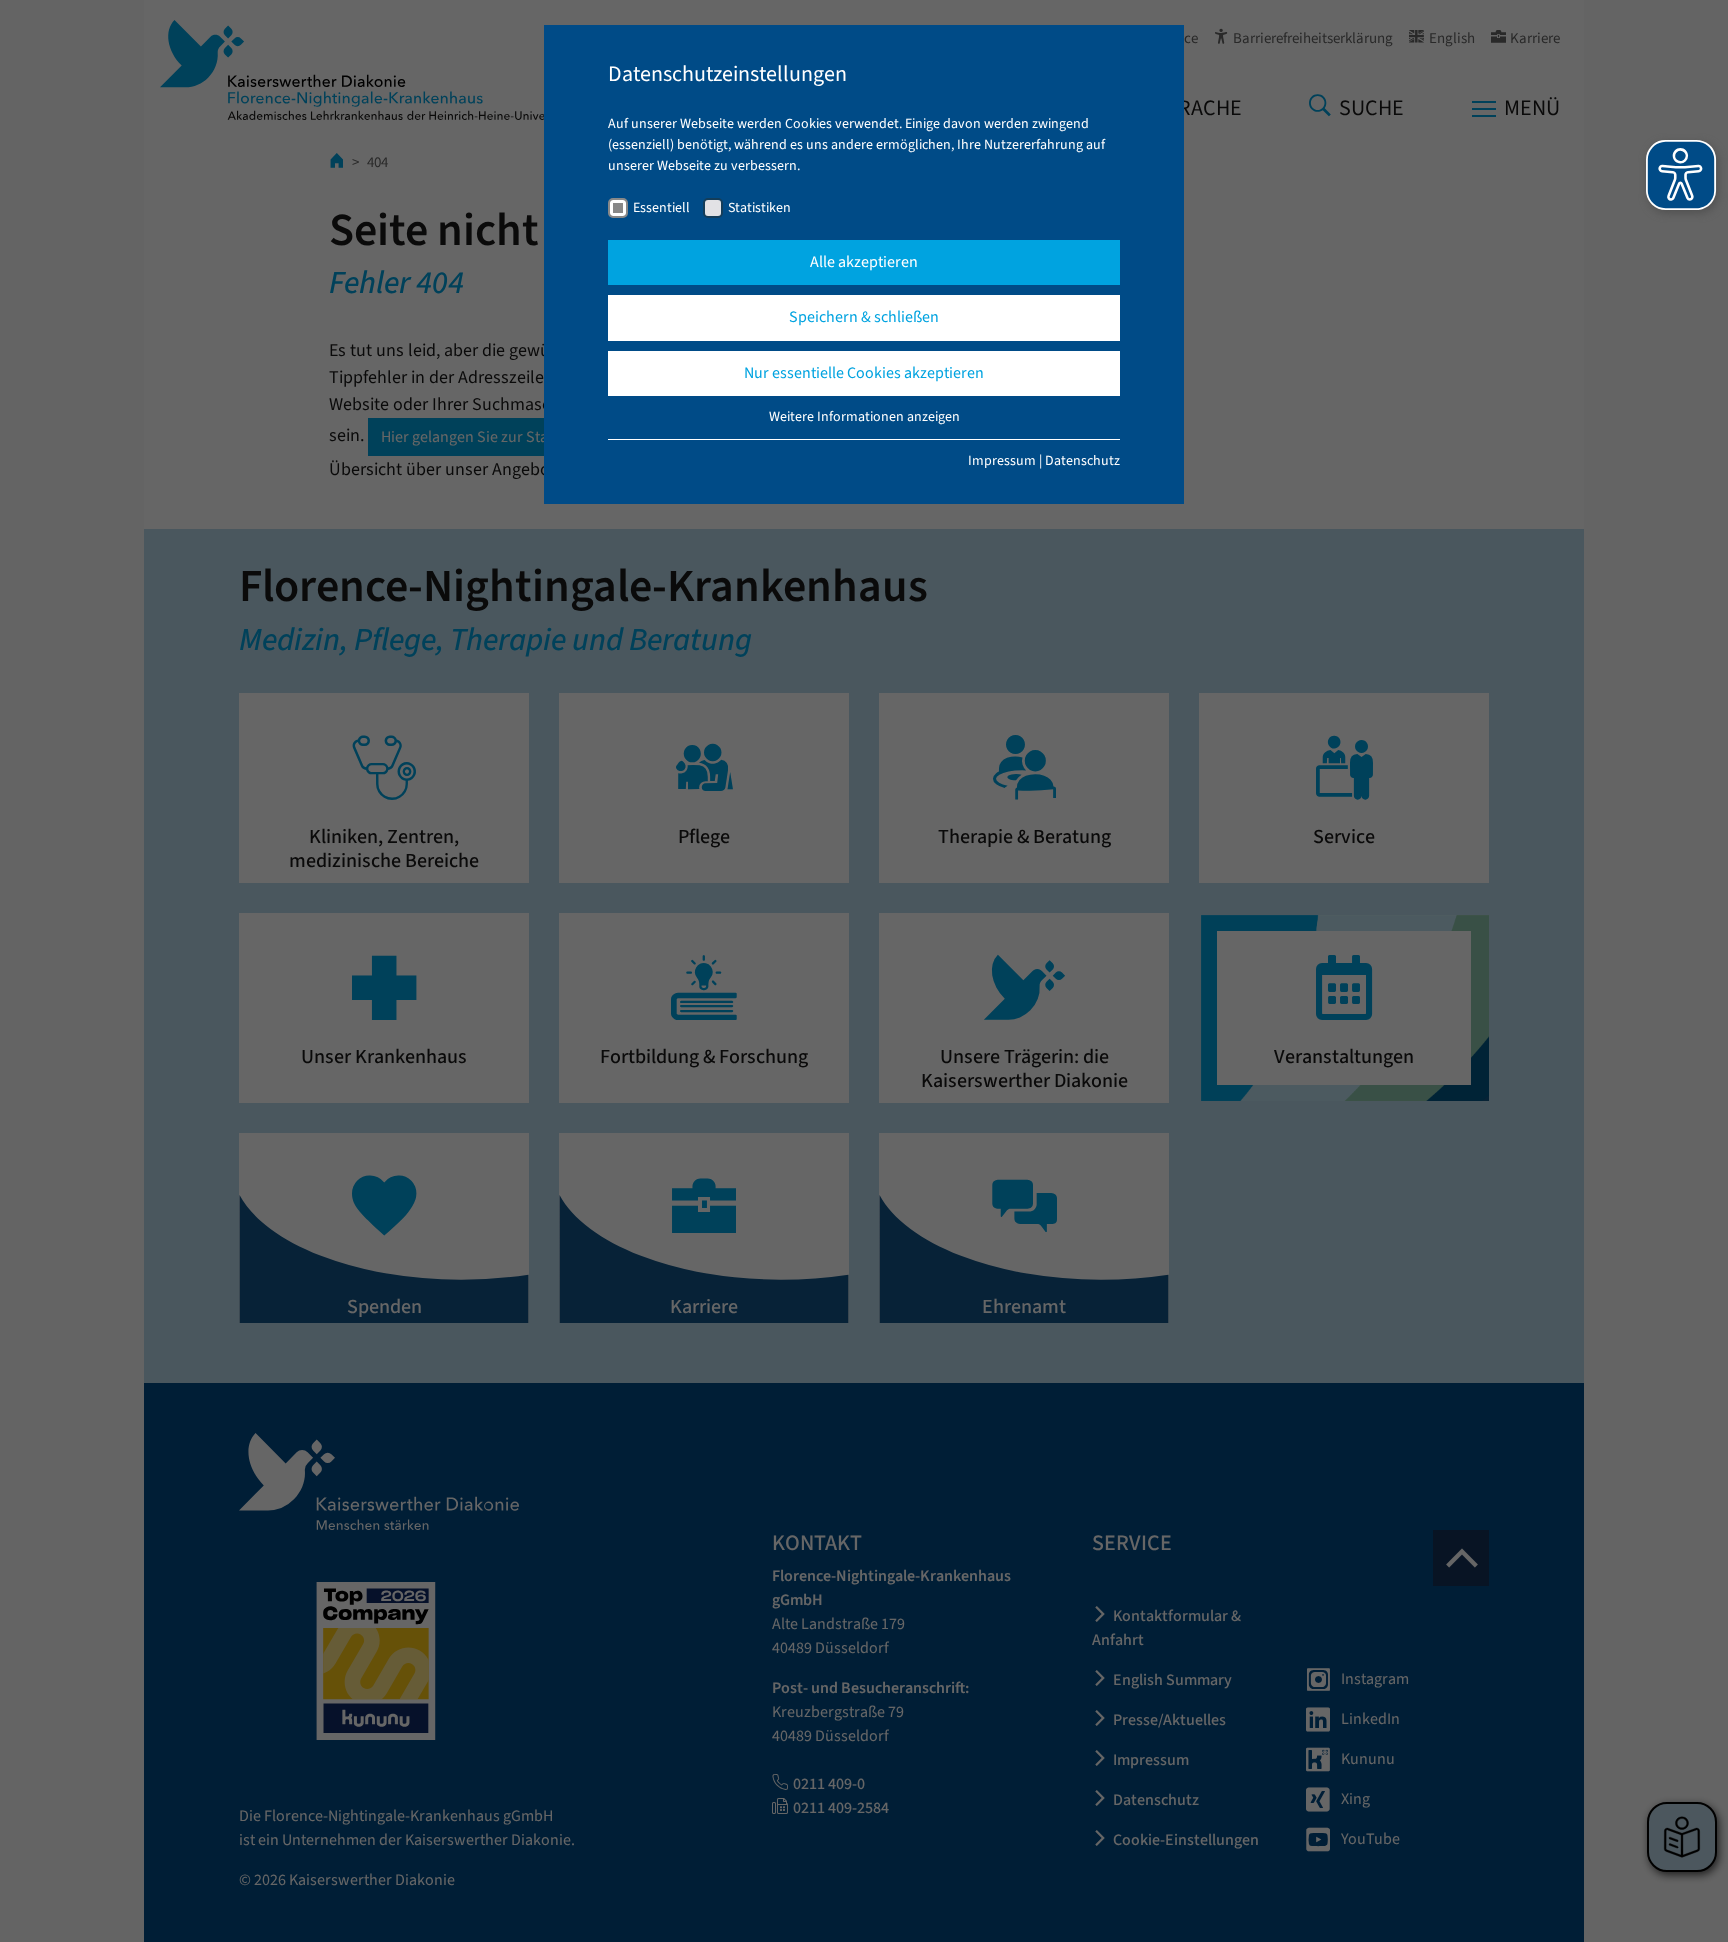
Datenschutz (1082, 461)
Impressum (1002, 461)
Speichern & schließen (864, 317)
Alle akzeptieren (864, 262)
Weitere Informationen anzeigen (864, 417)
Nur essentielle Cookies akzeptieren (864, 373)
